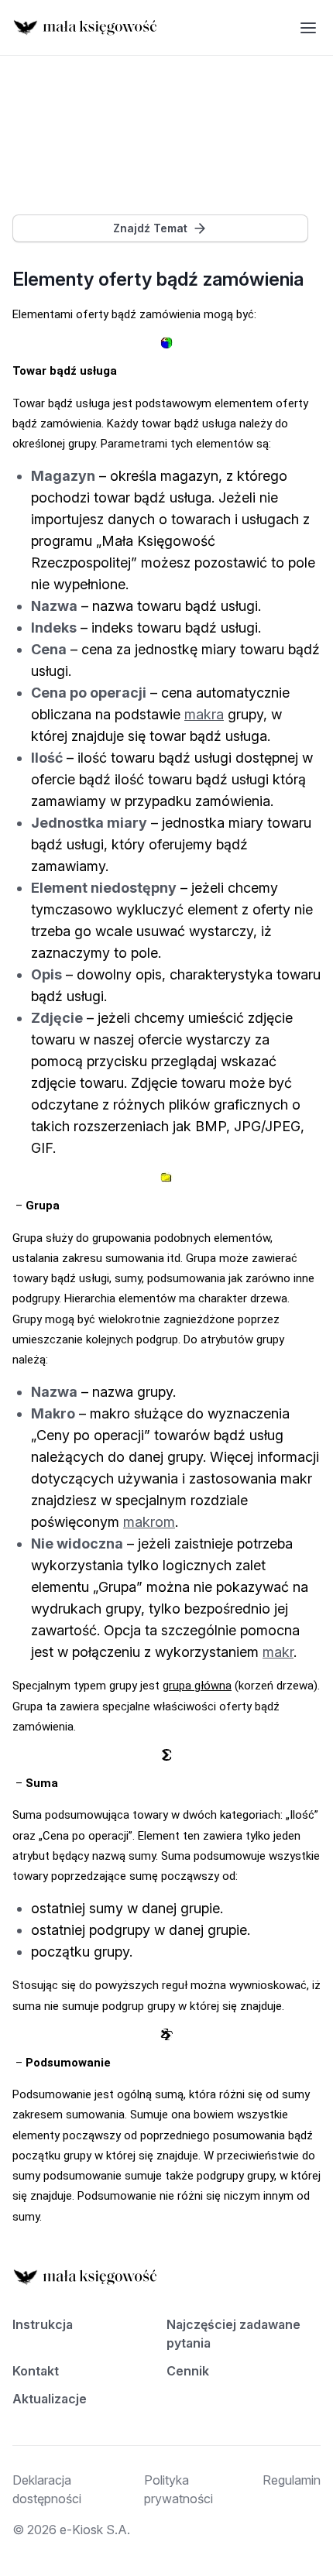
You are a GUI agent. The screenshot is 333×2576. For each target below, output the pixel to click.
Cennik (188, 2371)
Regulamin (292, 2480)
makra (204, 714)
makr (278, 1652)
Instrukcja (43, 2324)
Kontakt (36, 2371)
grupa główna (197, 1686)
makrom (149, 1522)
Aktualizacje (50, 2399)
